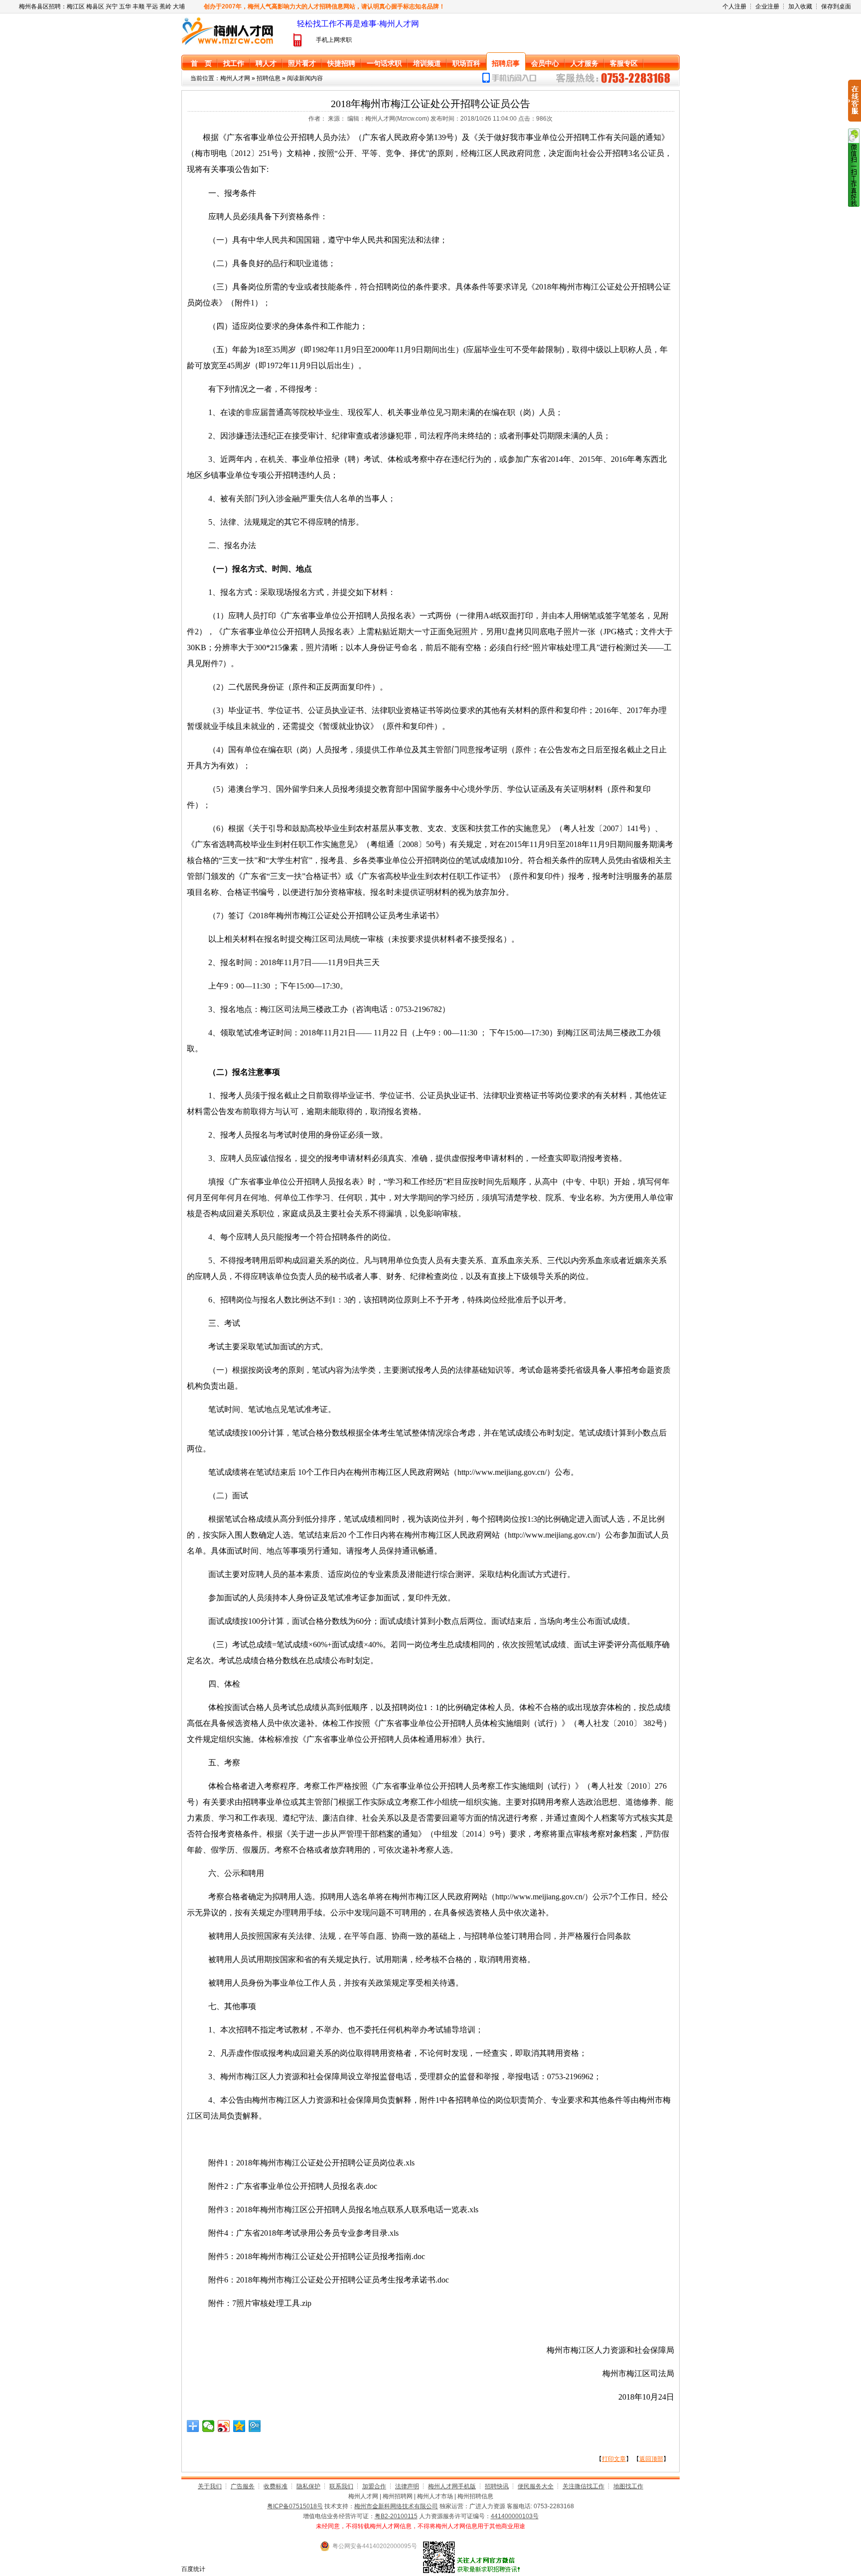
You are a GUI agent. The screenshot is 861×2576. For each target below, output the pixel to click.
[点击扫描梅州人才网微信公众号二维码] (854, 205)
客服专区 (624, 63)
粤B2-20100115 (396, 2516)
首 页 (201, 63)
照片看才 (302, 63)
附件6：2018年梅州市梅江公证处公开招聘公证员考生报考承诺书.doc (329, 2280)
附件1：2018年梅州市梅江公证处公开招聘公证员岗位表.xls (311, 2163)
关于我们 (210, 2486)
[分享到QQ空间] (239, 2426)
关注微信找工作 (583, 2486)
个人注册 (734, 6)
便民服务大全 (536, 2486)
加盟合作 (374, 2486)
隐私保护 (308, 2486)
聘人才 (266, 63)
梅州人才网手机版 (452, 2486)
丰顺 (139, 6)
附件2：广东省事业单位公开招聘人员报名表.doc (293, 2186)
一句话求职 (384, 63)
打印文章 (614, 2459)
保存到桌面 (836, 6)
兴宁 (112, 6)
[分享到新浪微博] (224, 2426)
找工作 (234, 63)
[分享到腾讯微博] (255, 2426)
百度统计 (193, 2569)
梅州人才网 (235, 78)
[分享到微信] (209, 2426)
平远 (152, 6)
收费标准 (276, 2486)
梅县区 (95, 6)
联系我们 (341, 2486)
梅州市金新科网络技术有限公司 (396, 2506)
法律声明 (407, 2486)
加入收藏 (800, 6)
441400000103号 (515, 2516)
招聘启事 (506, 63)
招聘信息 (269, 78)
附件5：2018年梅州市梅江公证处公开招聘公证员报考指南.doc (317, 2256)
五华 (125, 6)
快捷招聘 (341, 63)
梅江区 (76, 6)
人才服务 (584, 63)
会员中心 (545, 63)
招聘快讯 (497, 2486)
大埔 (179, 6)
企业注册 (767, 6)
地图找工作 (628, 2486)
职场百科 (466, 63)
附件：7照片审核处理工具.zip (260, 2303)
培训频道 (427, 63)
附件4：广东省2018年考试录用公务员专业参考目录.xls (303, 2233)
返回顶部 (651, 2459)
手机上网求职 (334, 40)
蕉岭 (165, 6)
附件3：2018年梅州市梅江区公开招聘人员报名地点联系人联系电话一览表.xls (343, 2210)
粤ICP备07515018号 (295, 2506)
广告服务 (243, 2486)
